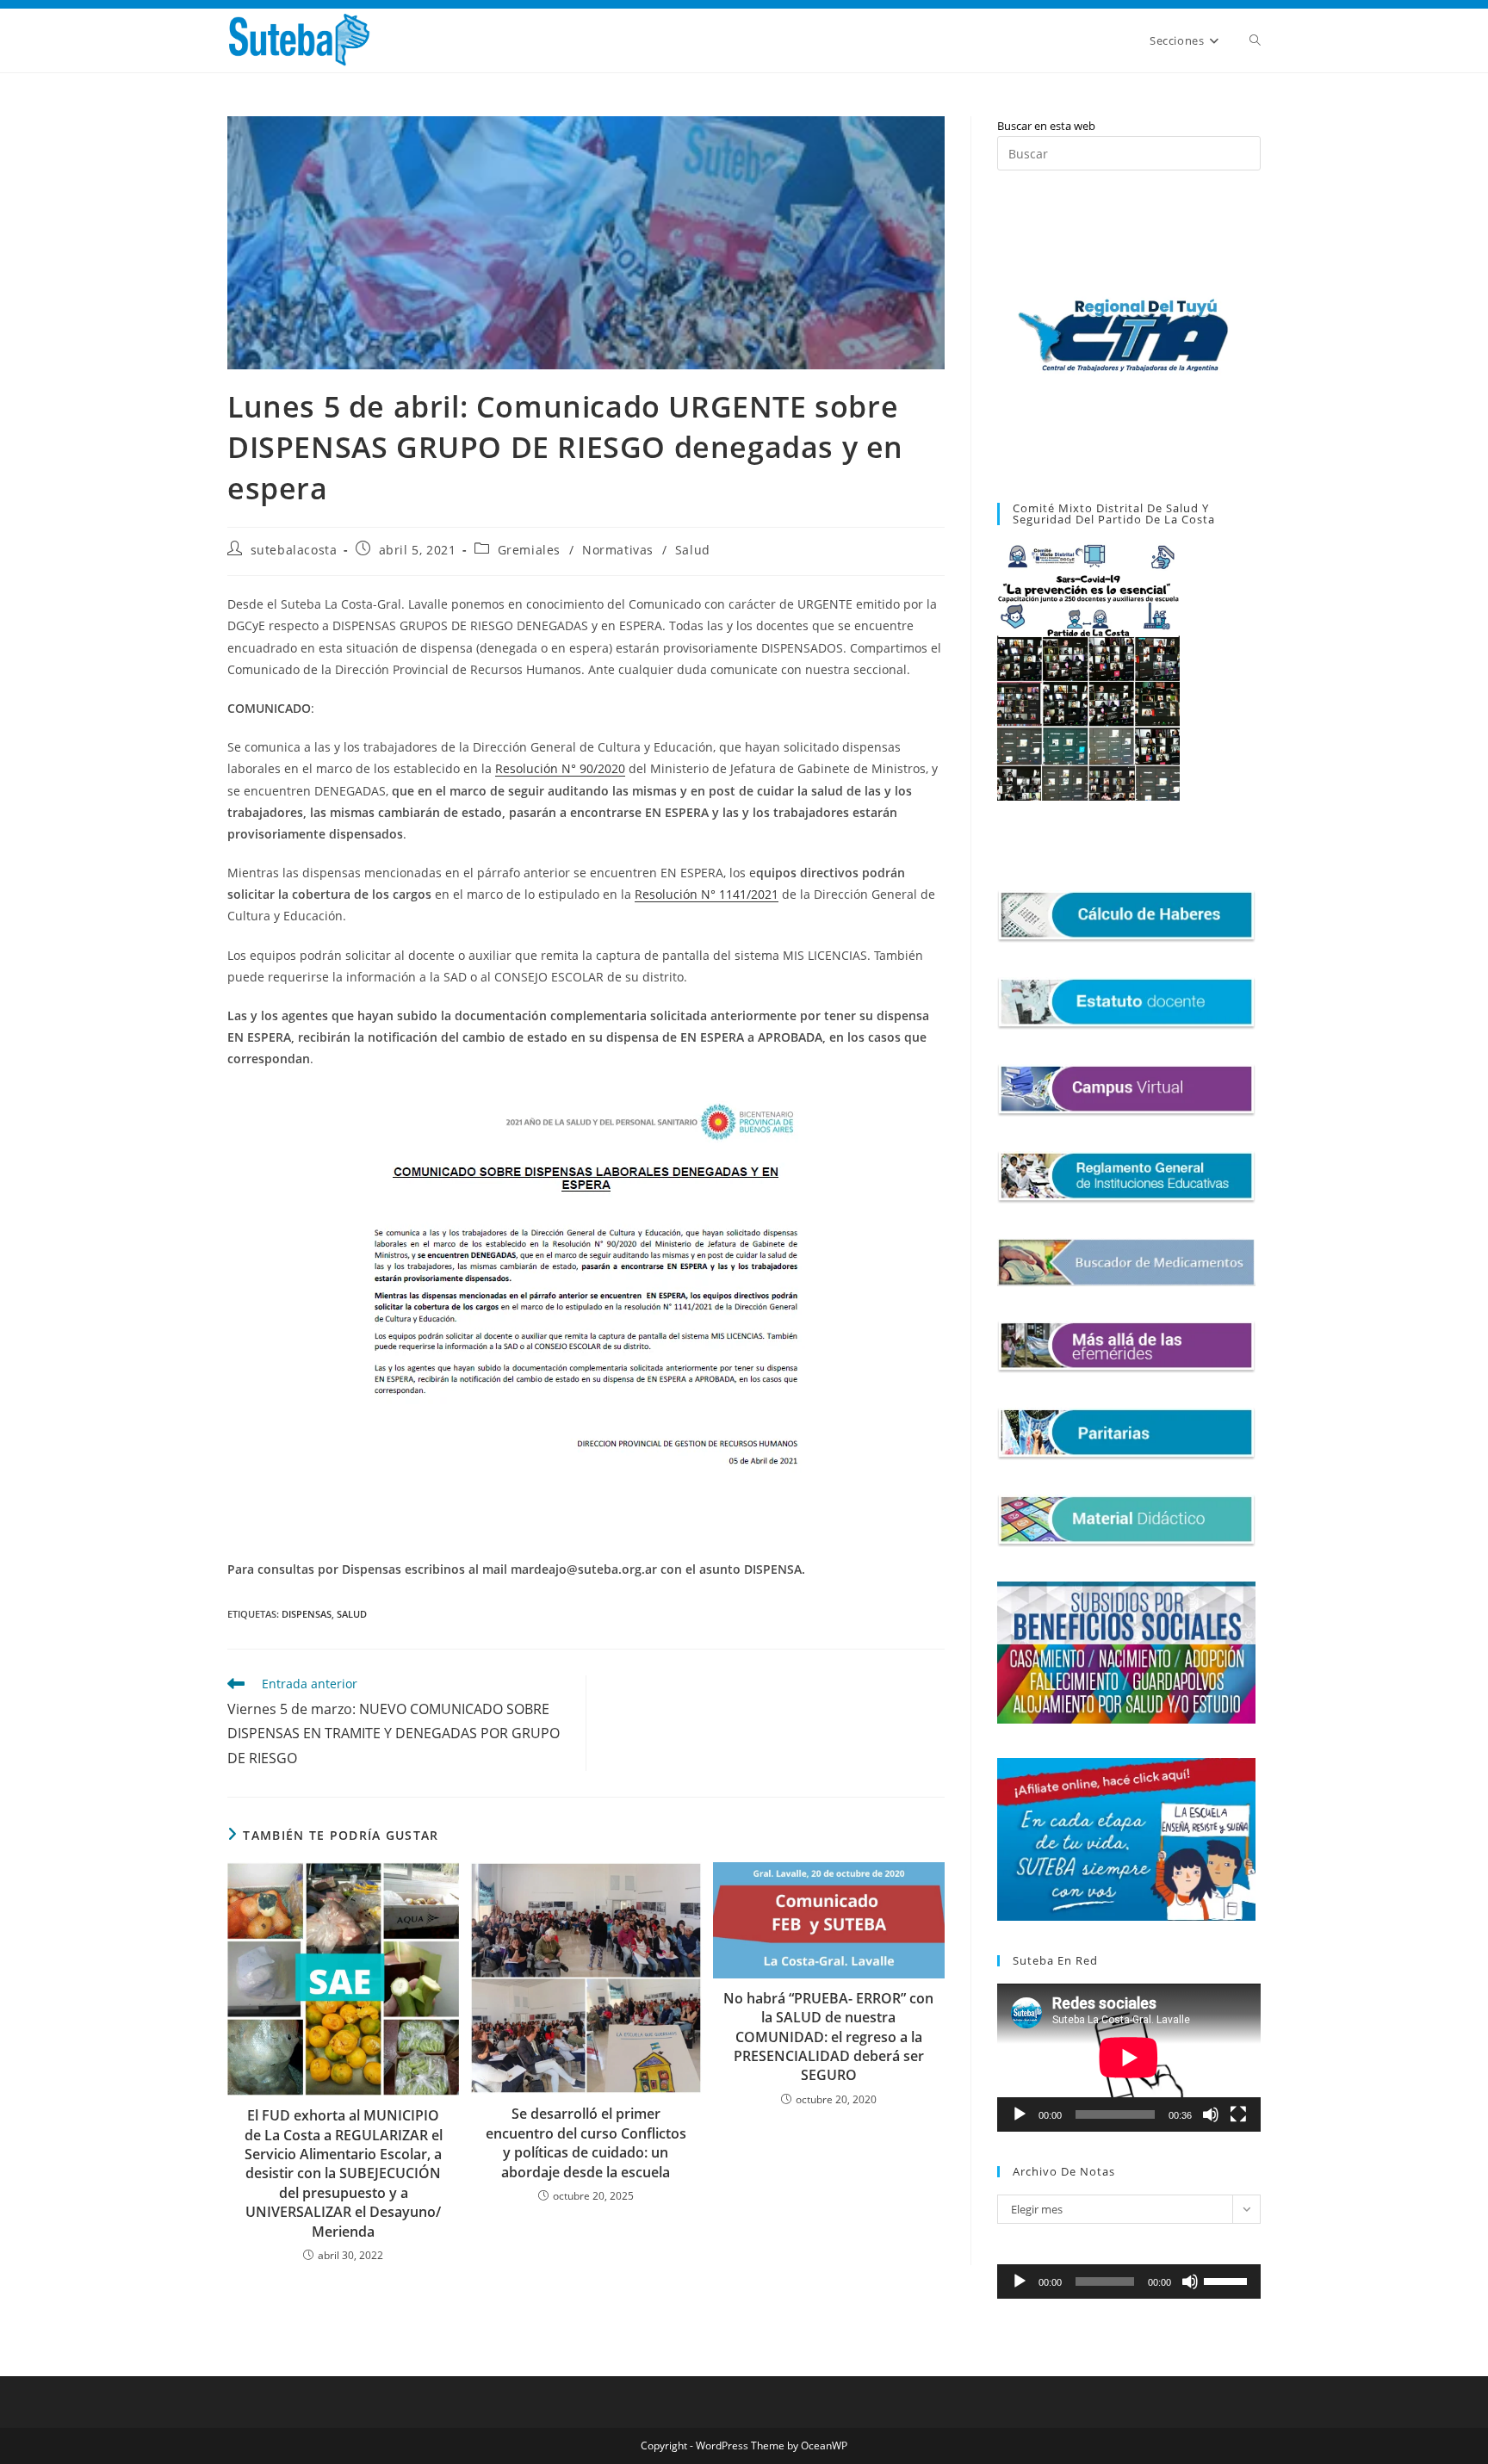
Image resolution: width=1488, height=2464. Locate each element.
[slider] (1228, 2280)
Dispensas (307, 1614)
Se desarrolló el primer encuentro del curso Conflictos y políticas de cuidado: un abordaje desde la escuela (586, 2142)
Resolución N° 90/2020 (560, 768)
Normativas (618, 550)
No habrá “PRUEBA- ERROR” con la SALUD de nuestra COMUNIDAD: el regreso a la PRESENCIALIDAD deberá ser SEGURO (828, 2037)
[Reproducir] (1020, 2114)
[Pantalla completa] (1238, 2114)
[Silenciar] (1211, 2114)
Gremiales (529, 550)
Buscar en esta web (1046, 126)
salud (352, 1614)
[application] (1129, 2058)
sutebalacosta (294, 550)
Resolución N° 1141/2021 (707, 894)
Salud (693, 550)
